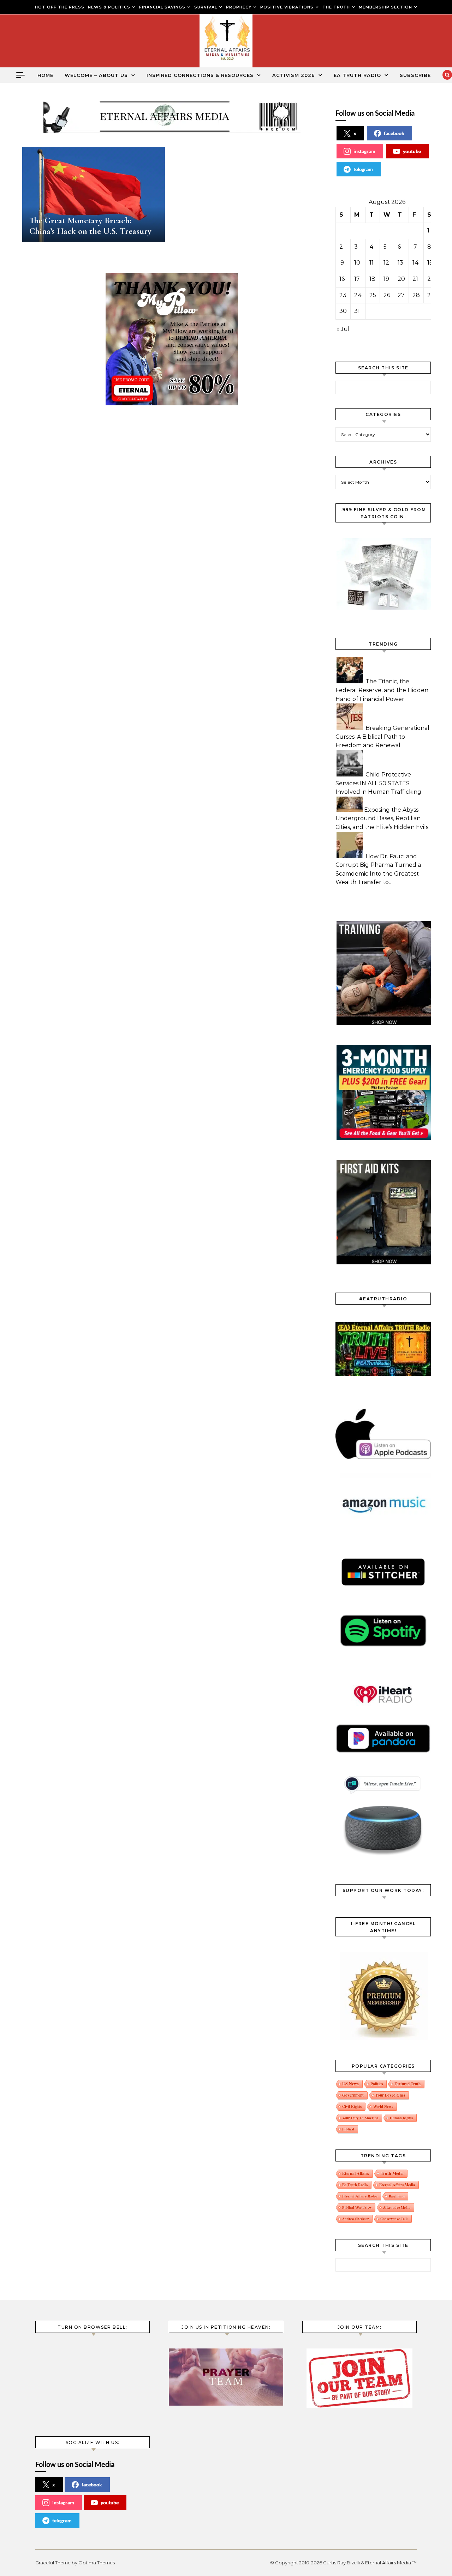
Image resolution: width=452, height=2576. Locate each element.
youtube (412, 151)
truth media (392, 2173)
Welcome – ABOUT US (96, 75)
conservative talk (394, 2219)
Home (45, 75)
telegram (363, 169)
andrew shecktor (355, 2219)
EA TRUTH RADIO (357, 75)
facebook (394, 133)
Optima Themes (97, 2563)
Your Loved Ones (390, 2095)
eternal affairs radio (360, 2196)
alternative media (397, 2207)
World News (383, 2106)
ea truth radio (355, 2185)
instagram (364, 151)
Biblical (348, 2129)
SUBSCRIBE (415, 75)
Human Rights (401, 2118)
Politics (377, 2084)
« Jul (343, 329)
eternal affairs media (397, 2185)
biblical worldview (357, 2207)
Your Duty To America (360, 2118)
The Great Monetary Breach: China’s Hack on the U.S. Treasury (90, 226)
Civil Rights (352, 2106)
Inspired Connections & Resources (200, 75)
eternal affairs (356, 2173)
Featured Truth (408, 2084)
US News (350, 2084)
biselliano (397, 2196)
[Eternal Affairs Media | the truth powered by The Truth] (226, 43)
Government (353, 2095)
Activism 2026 (294, 75)
